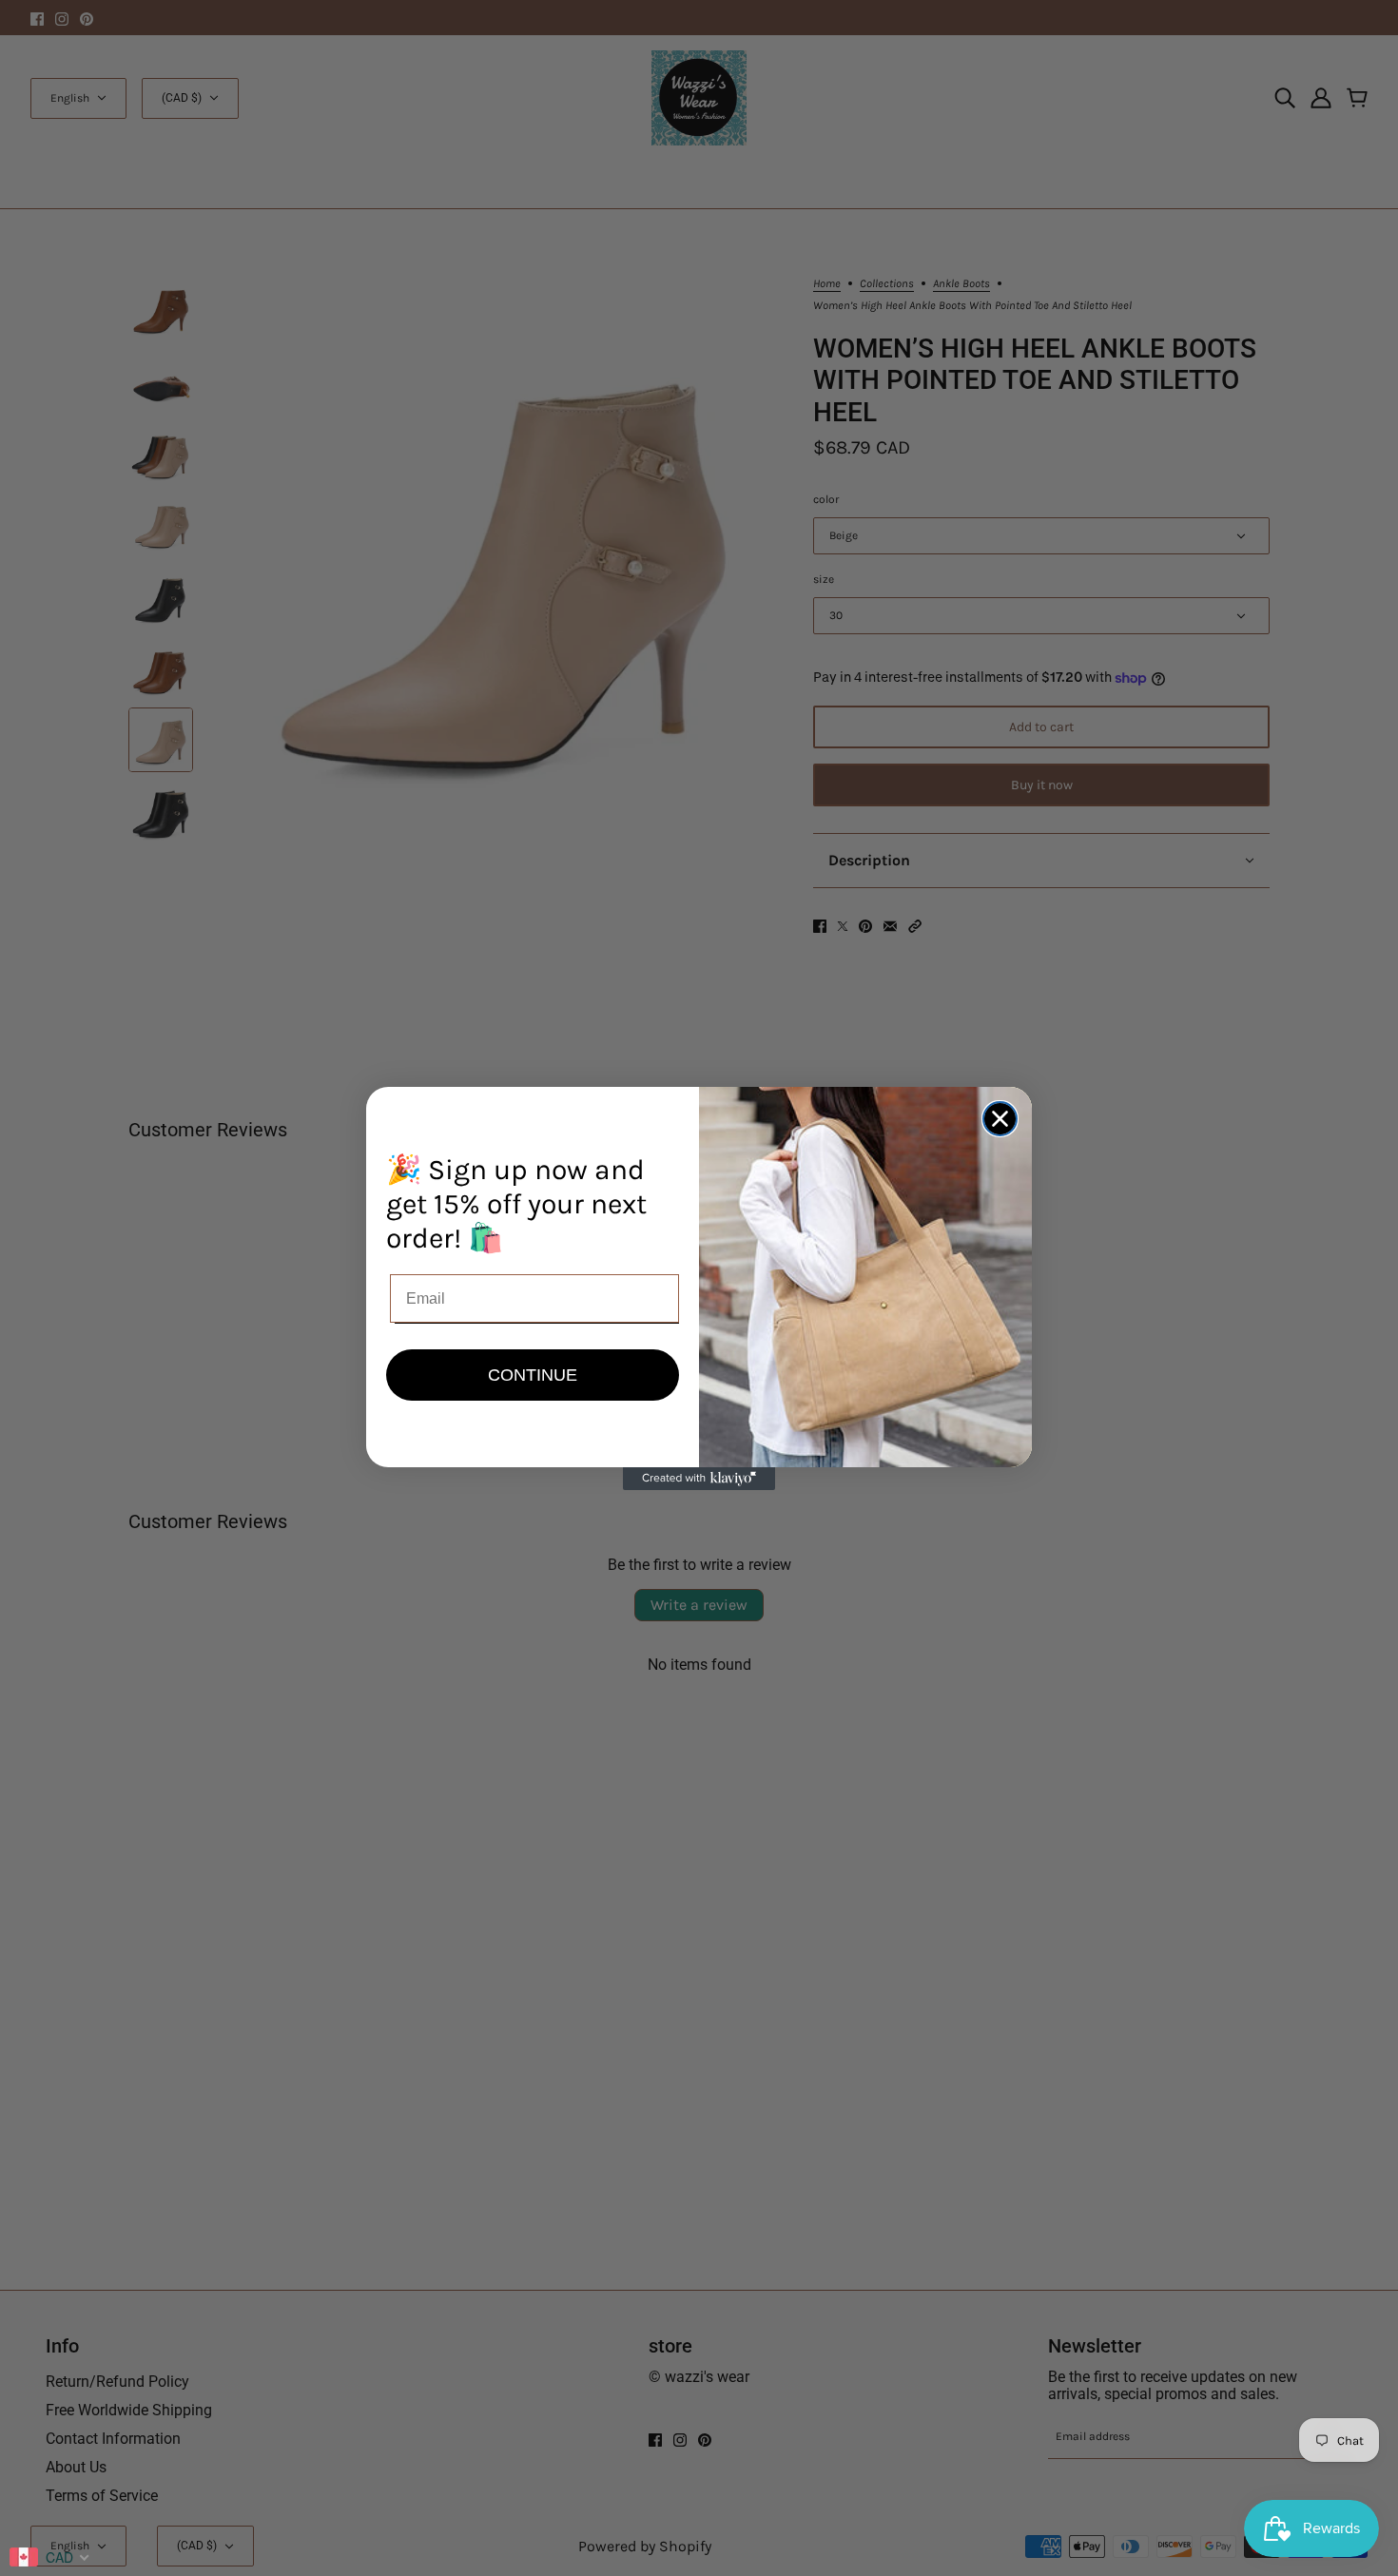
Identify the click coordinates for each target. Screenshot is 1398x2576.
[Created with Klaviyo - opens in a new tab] (699, 1479)
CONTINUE (533, 1375)
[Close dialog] (1000, 1119)
